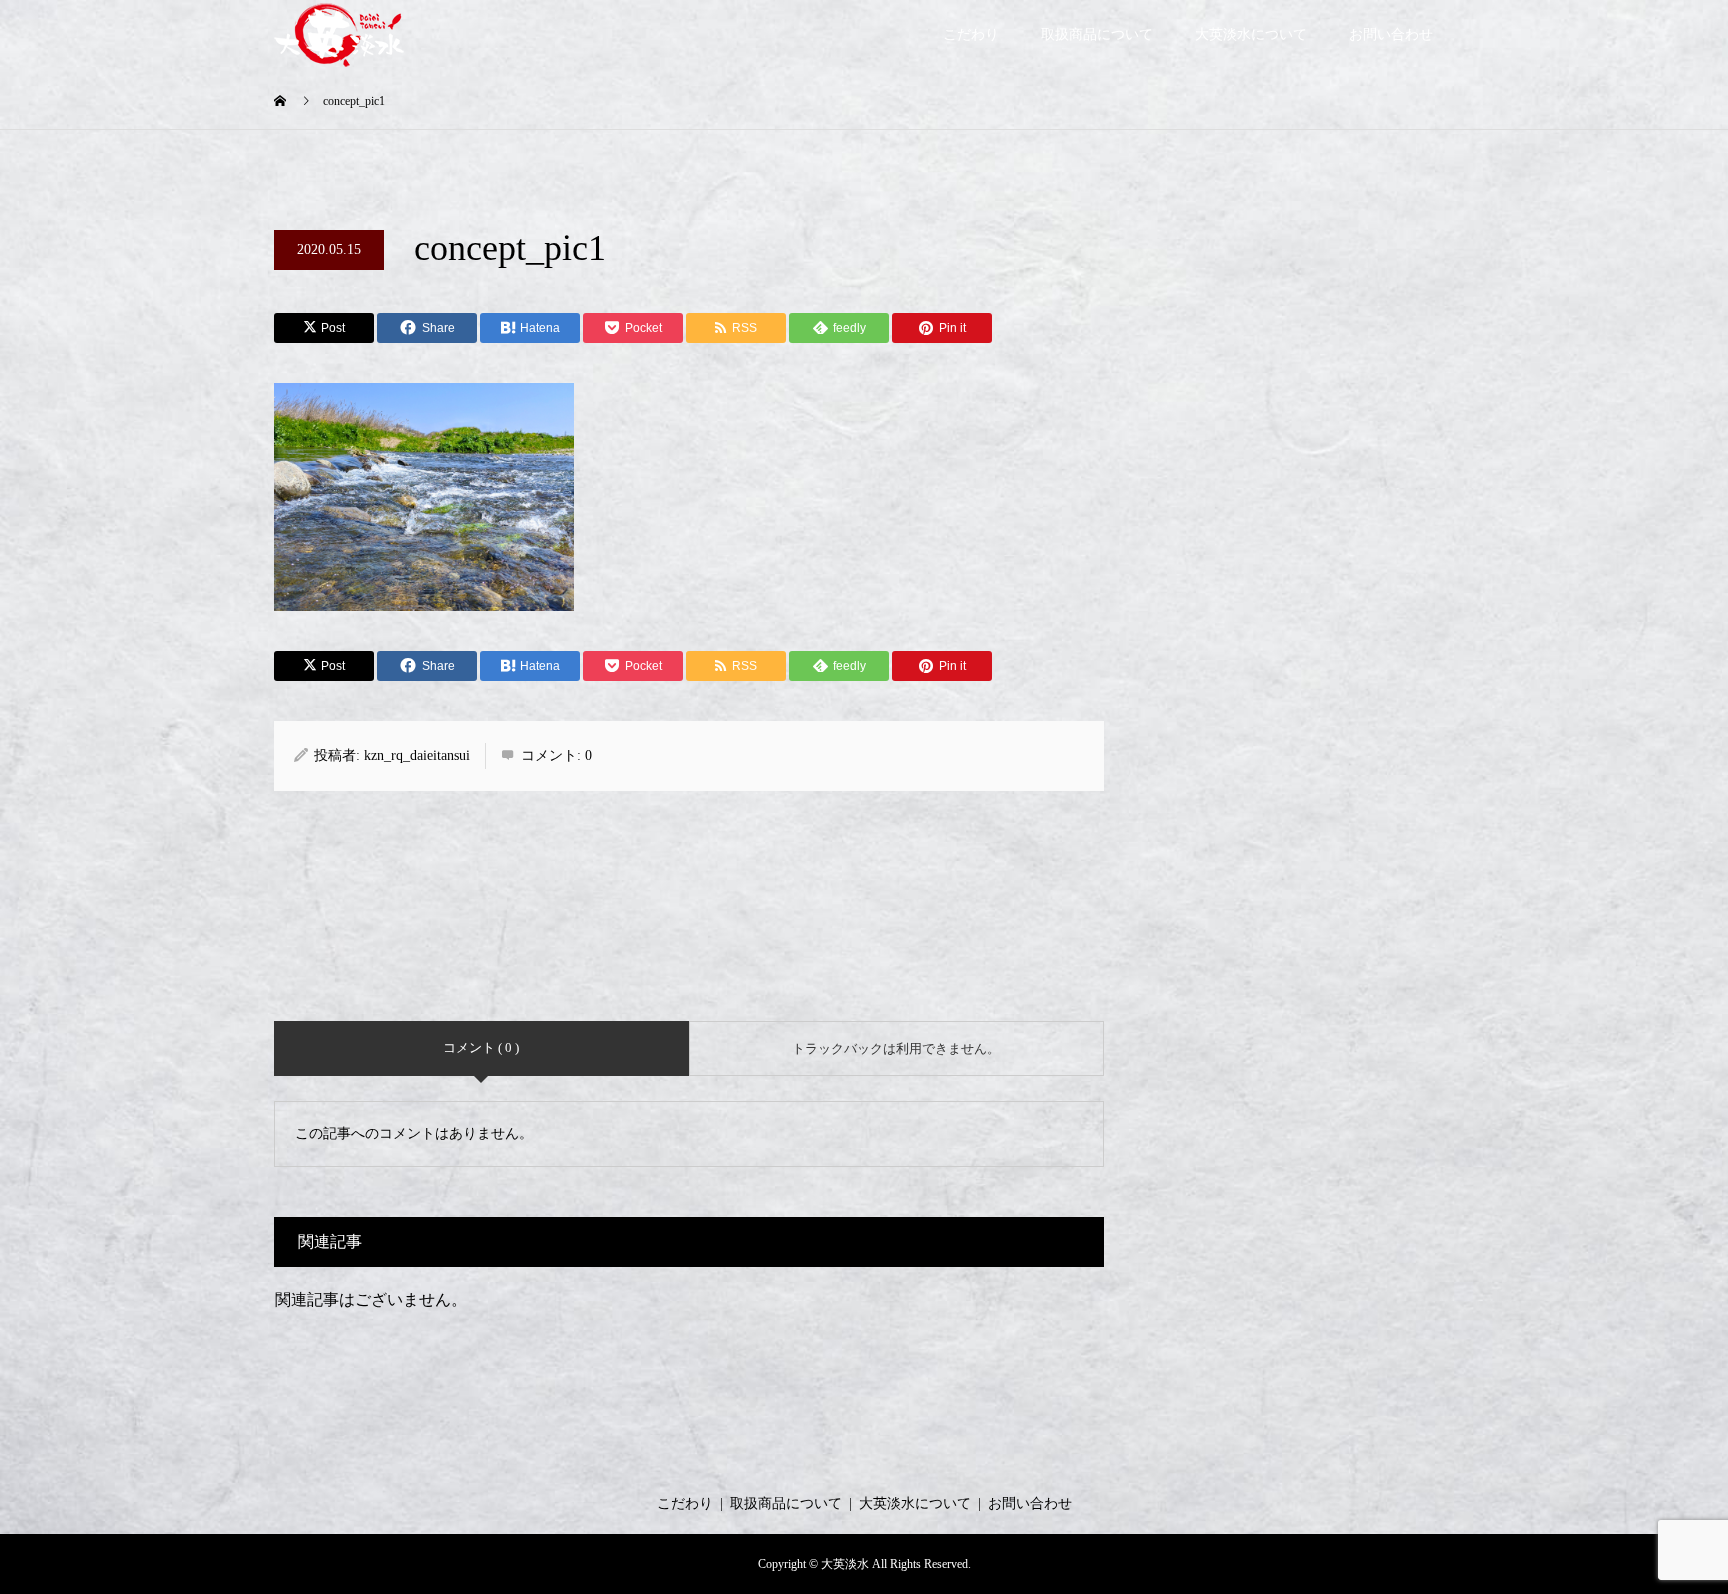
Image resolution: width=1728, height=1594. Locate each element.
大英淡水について (1251, 34)
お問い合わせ (1391, 34)
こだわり (971, 34)
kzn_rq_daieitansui (417, 755)
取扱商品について (1097, 34)
